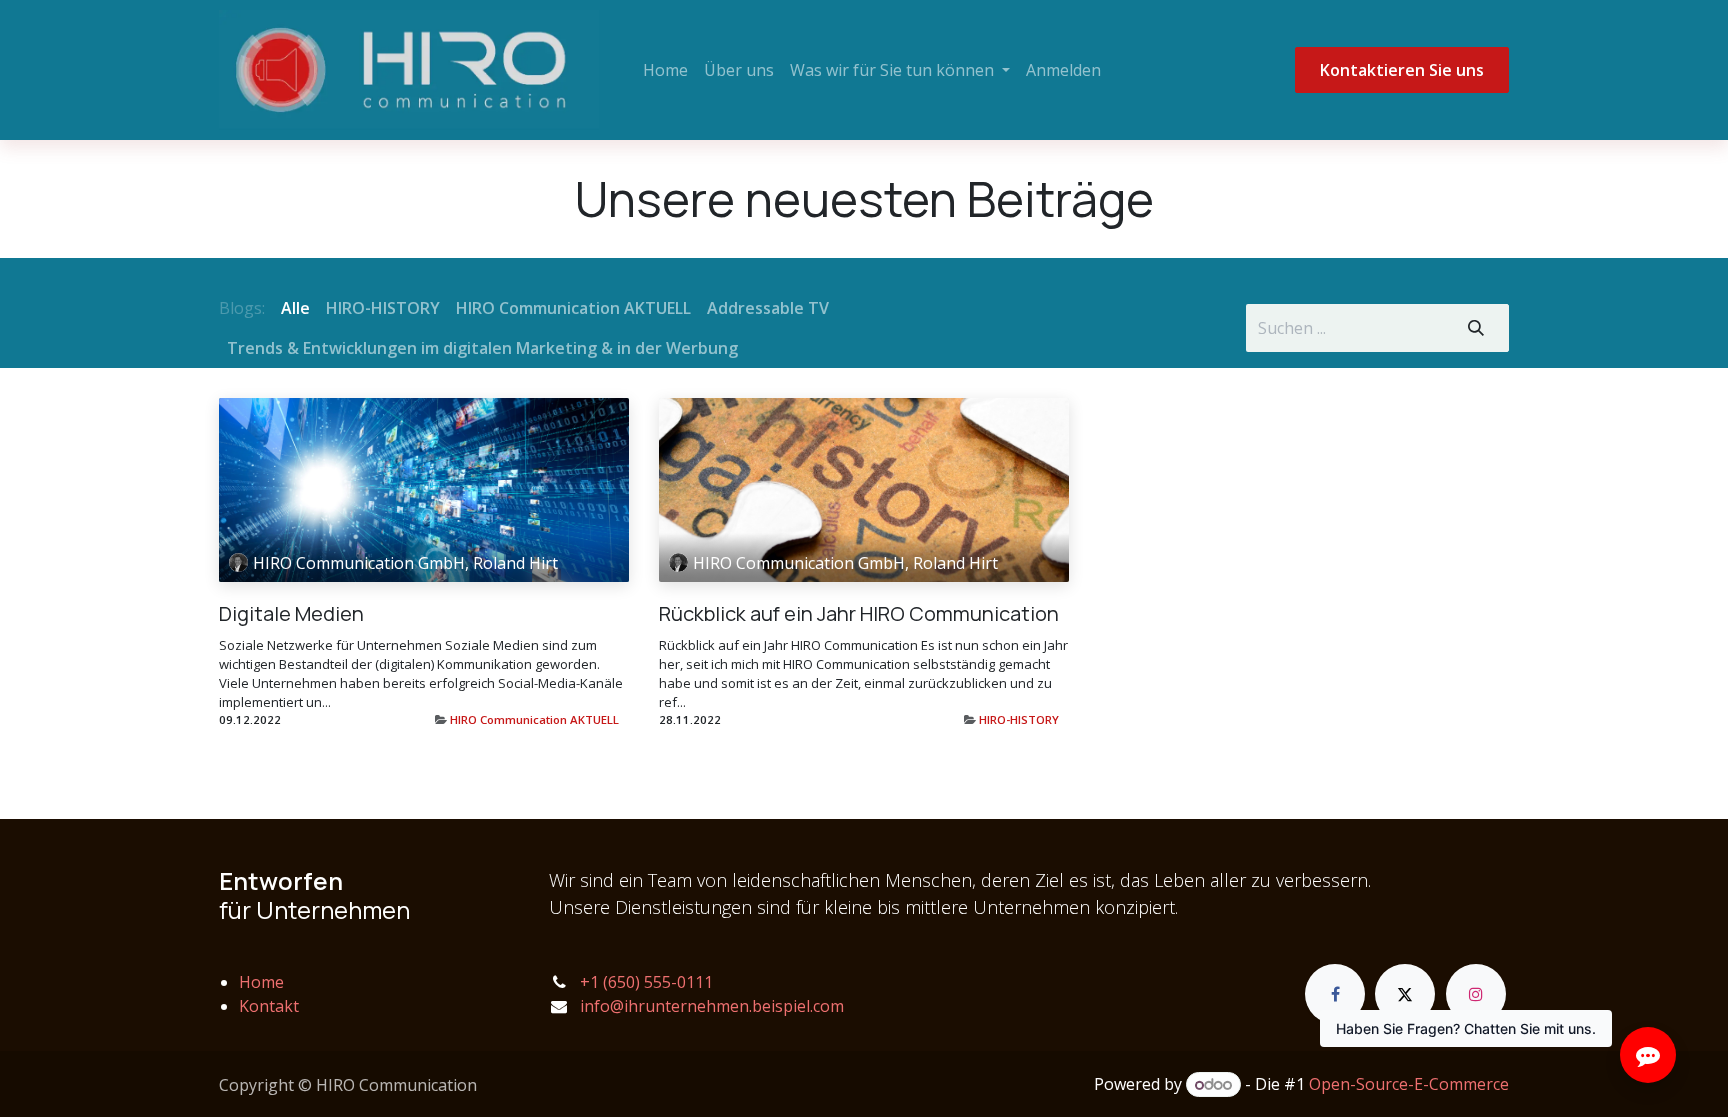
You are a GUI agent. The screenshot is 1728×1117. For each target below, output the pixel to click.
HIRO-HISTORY (1019, 719)
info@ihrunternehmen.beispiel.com (712, 1006)
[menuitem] (665, 70)
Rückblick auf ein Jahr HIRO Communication (859, 614)
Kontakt (269, 1006)
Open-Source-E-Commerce (1409, 1084)
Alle (295, 308)
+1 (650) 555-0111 (646, 982)
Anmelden (1063, 70)
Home (261, 982)
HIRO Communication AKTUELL (534, 719)
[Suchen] (1476, 328)
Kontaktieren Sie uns (1402, 70)
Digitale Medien (291, 614)
